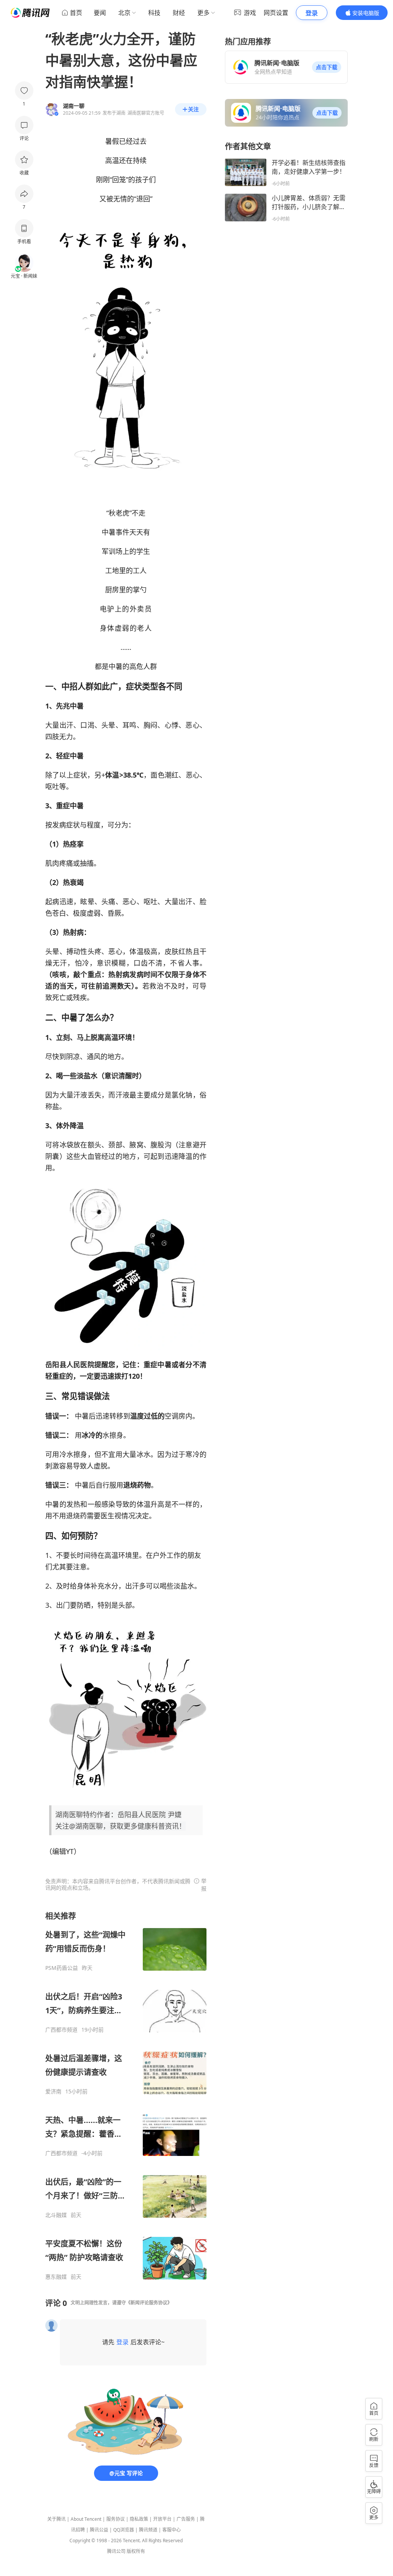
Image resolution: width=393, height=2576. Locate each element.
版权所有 (136, 2551)
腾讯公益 (99, 2530)
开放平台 (162, 2519)
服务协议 (116, 2519)
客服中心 (172, 2530)
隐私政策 (139, 2519)
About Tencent (86, 2519)
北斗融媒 (56, 2215)
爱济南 (53, 2091)
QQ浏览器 (124, 2530)
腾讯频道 (148, 2530)
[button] (327, 67)
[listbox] (126, 2096)
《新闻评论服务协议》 (149, 2303)
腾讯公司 (116, 2551)
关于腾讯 (56, 2519)
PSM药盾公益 (62, 1968)
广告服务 (186, 2519)
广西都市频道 (61, 2030)
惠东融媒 (56, 2277)
